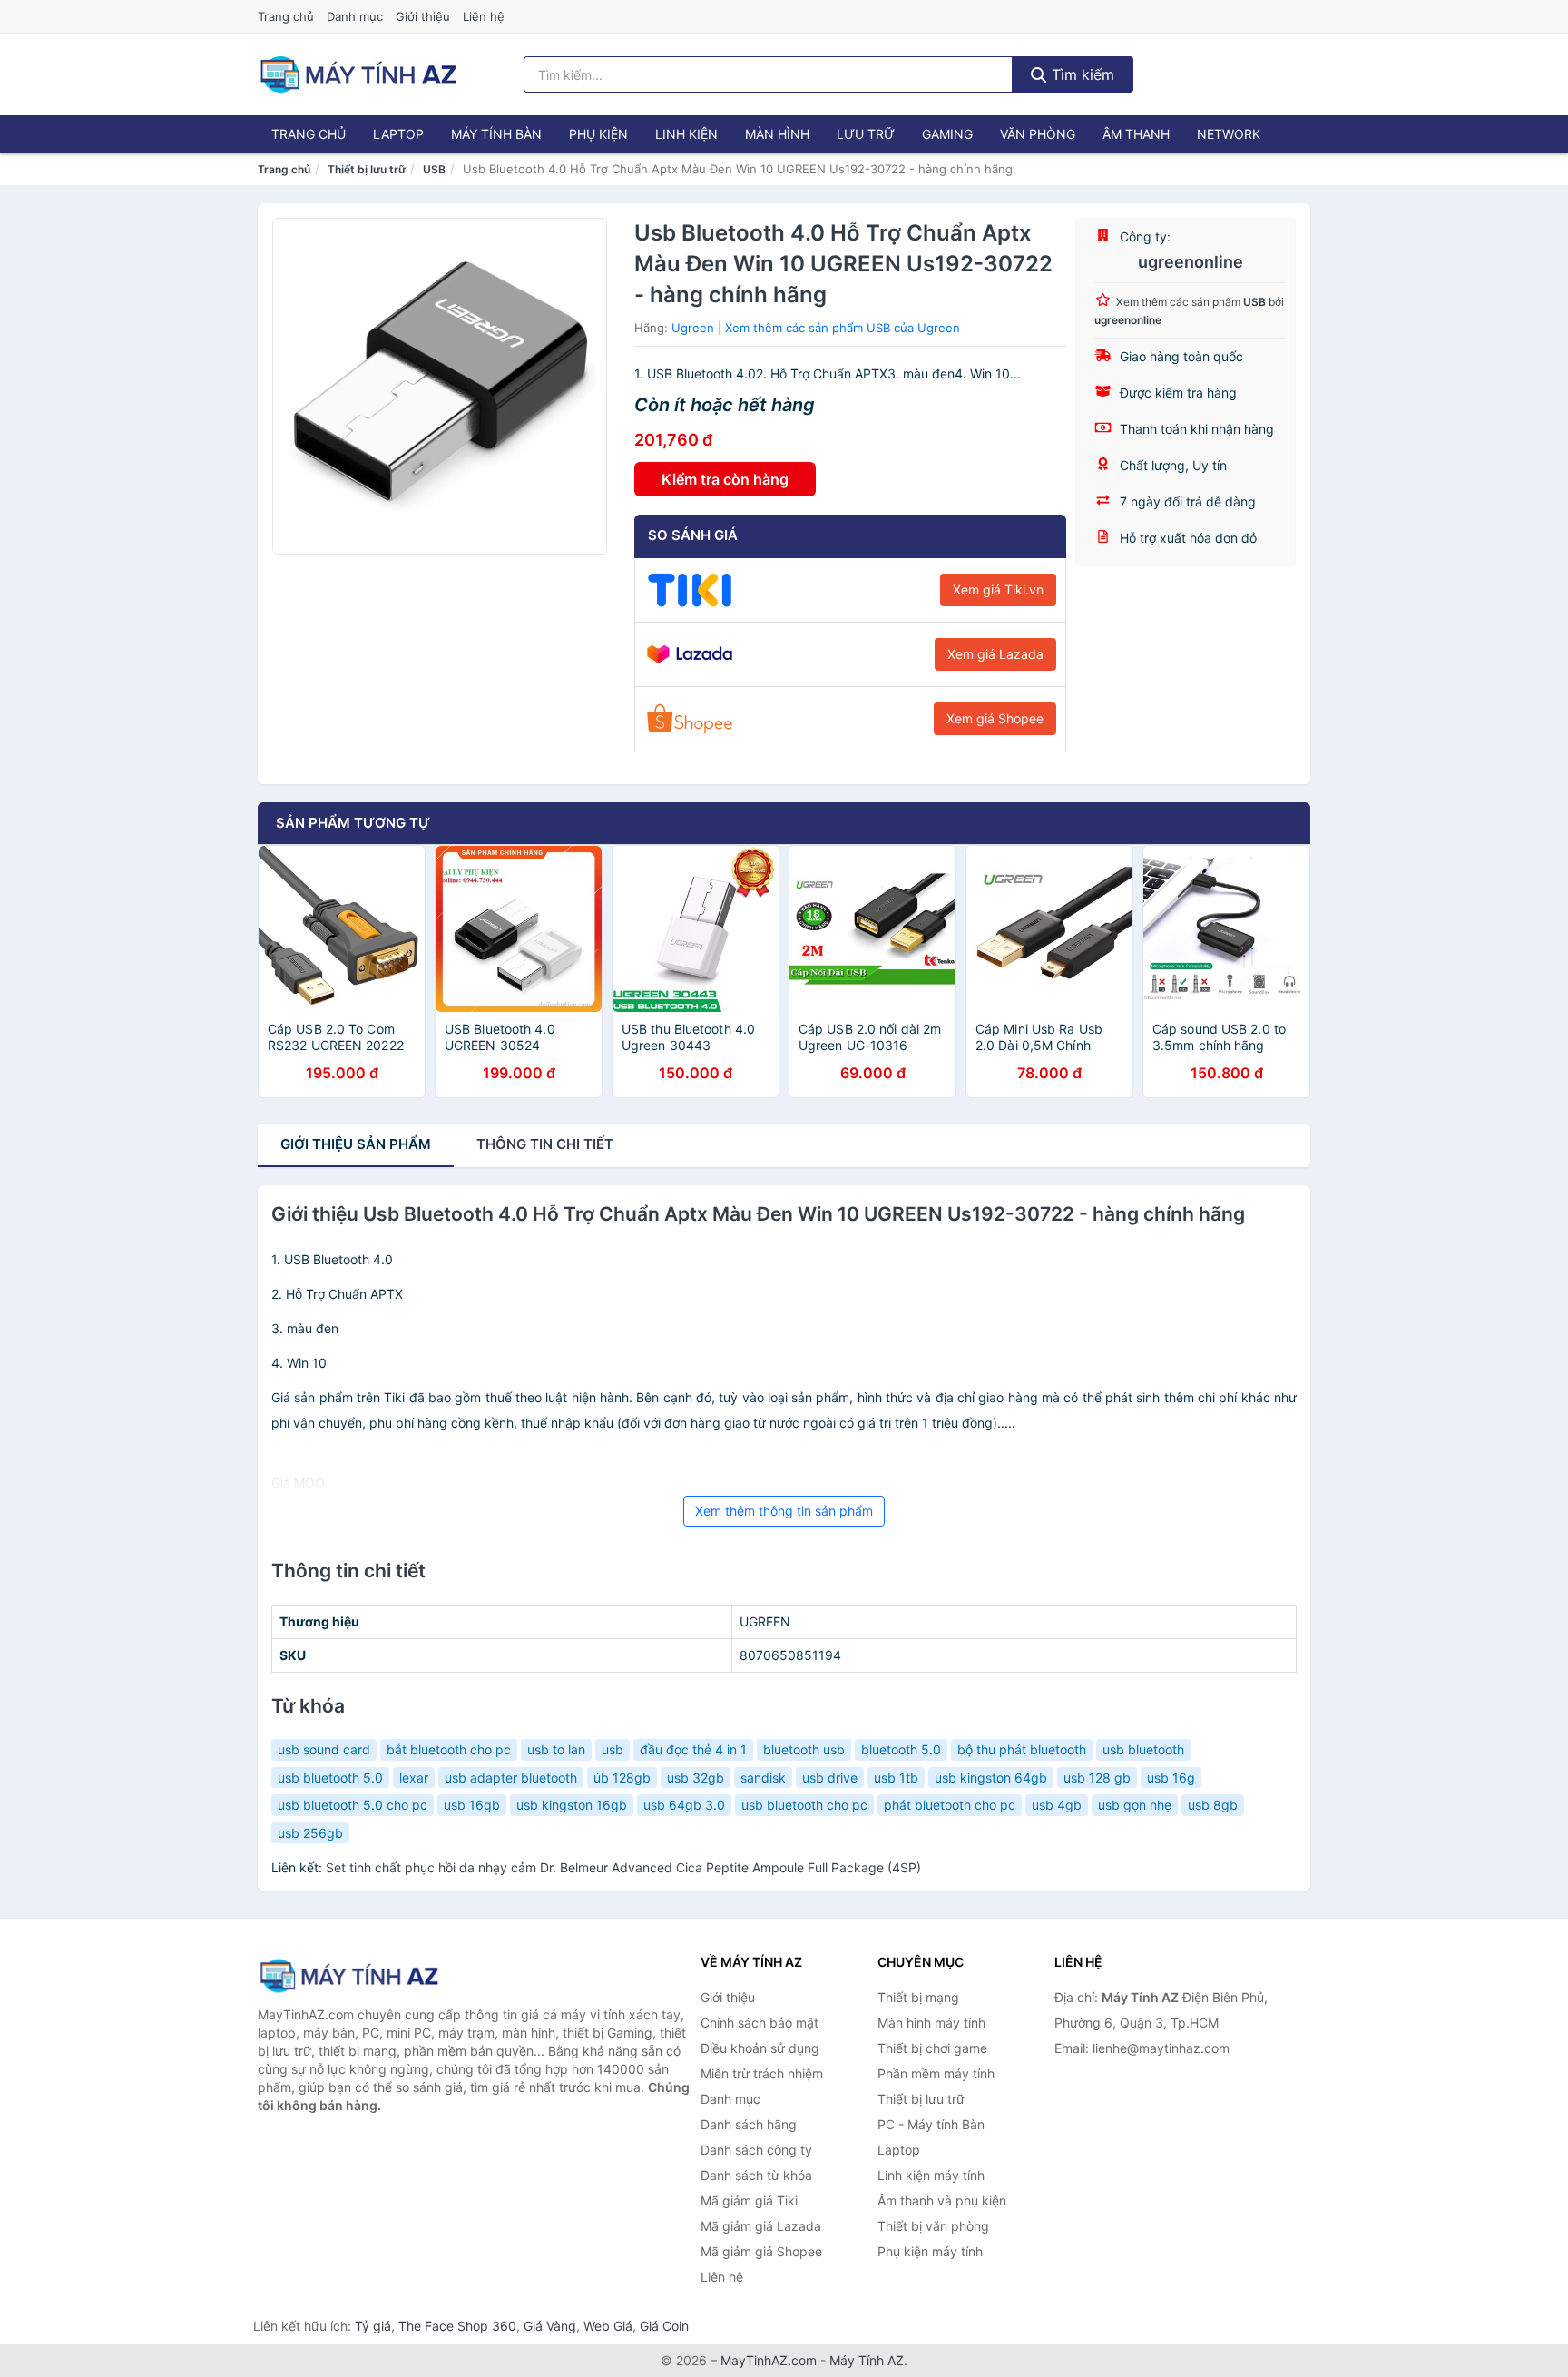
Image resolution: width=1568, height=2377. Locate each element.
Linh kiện (686, 134)
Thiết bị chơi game (932, 2048)
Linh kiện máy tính (931, 2175)
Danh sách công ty (756, 2150)
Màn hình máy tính (931, 2023)
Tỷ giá (373, 2326)
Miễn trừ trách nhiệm (762, 2073)
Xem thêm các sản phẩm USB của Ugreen (843, 328)
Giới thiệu (423, 16)
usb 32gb (696, 1778)
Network (1229, 134)
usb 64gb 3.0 (684, 1805)
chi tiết (545, 1144)
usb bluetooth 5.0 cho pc (353, 1805)
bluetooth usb (804, 1749)
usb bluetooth (1143, 1749)
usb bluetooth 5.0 (330, 1778)
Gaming (947, 134)
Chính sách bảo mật (759, 2023)
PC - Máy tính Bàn (931, 2124)
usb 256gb (310, 1833)
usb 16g (1171, 1778)
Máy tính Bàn (496, 134)
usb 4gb (1057, 1805)
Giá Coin (664, 2326)
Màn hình (777, 134)
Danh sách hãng (749, 2124)
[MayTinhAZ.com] (358, 74)
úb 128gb (622, 1778)
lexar (414, 1778)
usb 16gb (472, 1805)
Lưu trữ (866, 134)
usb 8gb (1213, 1805)
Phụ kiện (598, 134)
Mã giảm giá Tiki (749, 2200)
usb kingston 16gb (572, 1805)
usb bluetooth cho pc (804, 1805)
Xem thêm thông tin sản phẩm (784, 1511)
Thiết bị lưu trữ (367, 169)
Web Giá (608, 2326)
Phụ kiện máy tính (930, 2251)
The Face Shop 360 (457, 2326)
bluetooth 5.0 (901, 1749)
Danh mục (355, 16)
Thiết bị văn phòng (933, 2226)
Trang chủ (286, 16)
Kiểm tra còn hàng (725, 479)
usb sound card (324, 1749)
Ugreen (693, 328)
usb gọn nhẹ (1135, 1805)
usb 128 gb (1097, 1778)
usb (612, 1749)
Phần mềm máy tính (936, 2073)
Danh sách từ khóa (756, 2175)
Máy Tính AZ (867, 2360)
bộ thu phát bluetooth (1022, 1749)
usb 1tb (896, 1778)
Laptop (398, 134)
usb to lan (556, 1749)
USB (434, 169)
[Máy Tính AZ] (348, 1975)
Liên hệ (484, 16)
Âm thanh (1136, 134)
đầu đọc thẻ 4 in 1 (693, 1749)
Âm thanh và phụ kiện (942, 2200)
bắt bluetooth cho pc (449, 1749)
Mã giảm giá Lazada (761, 2226)
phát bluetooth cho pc (950, 1805)
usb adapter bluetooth (511, 1778)
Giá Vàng (550, 2326)
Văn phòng (1038, 134)
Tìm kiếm (1081, 74)
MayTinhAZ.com (769, 2360)
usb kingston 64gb (991, 1778)
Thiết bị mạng (918, 1997)
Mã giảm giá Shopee (761, 2251)
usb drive (830, 1778)
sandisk (763, 1778)
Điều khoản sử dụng (760, 2048)
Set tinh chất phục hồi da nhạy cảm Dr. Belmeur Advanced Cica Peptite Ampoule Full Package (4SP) (623, 1867)
